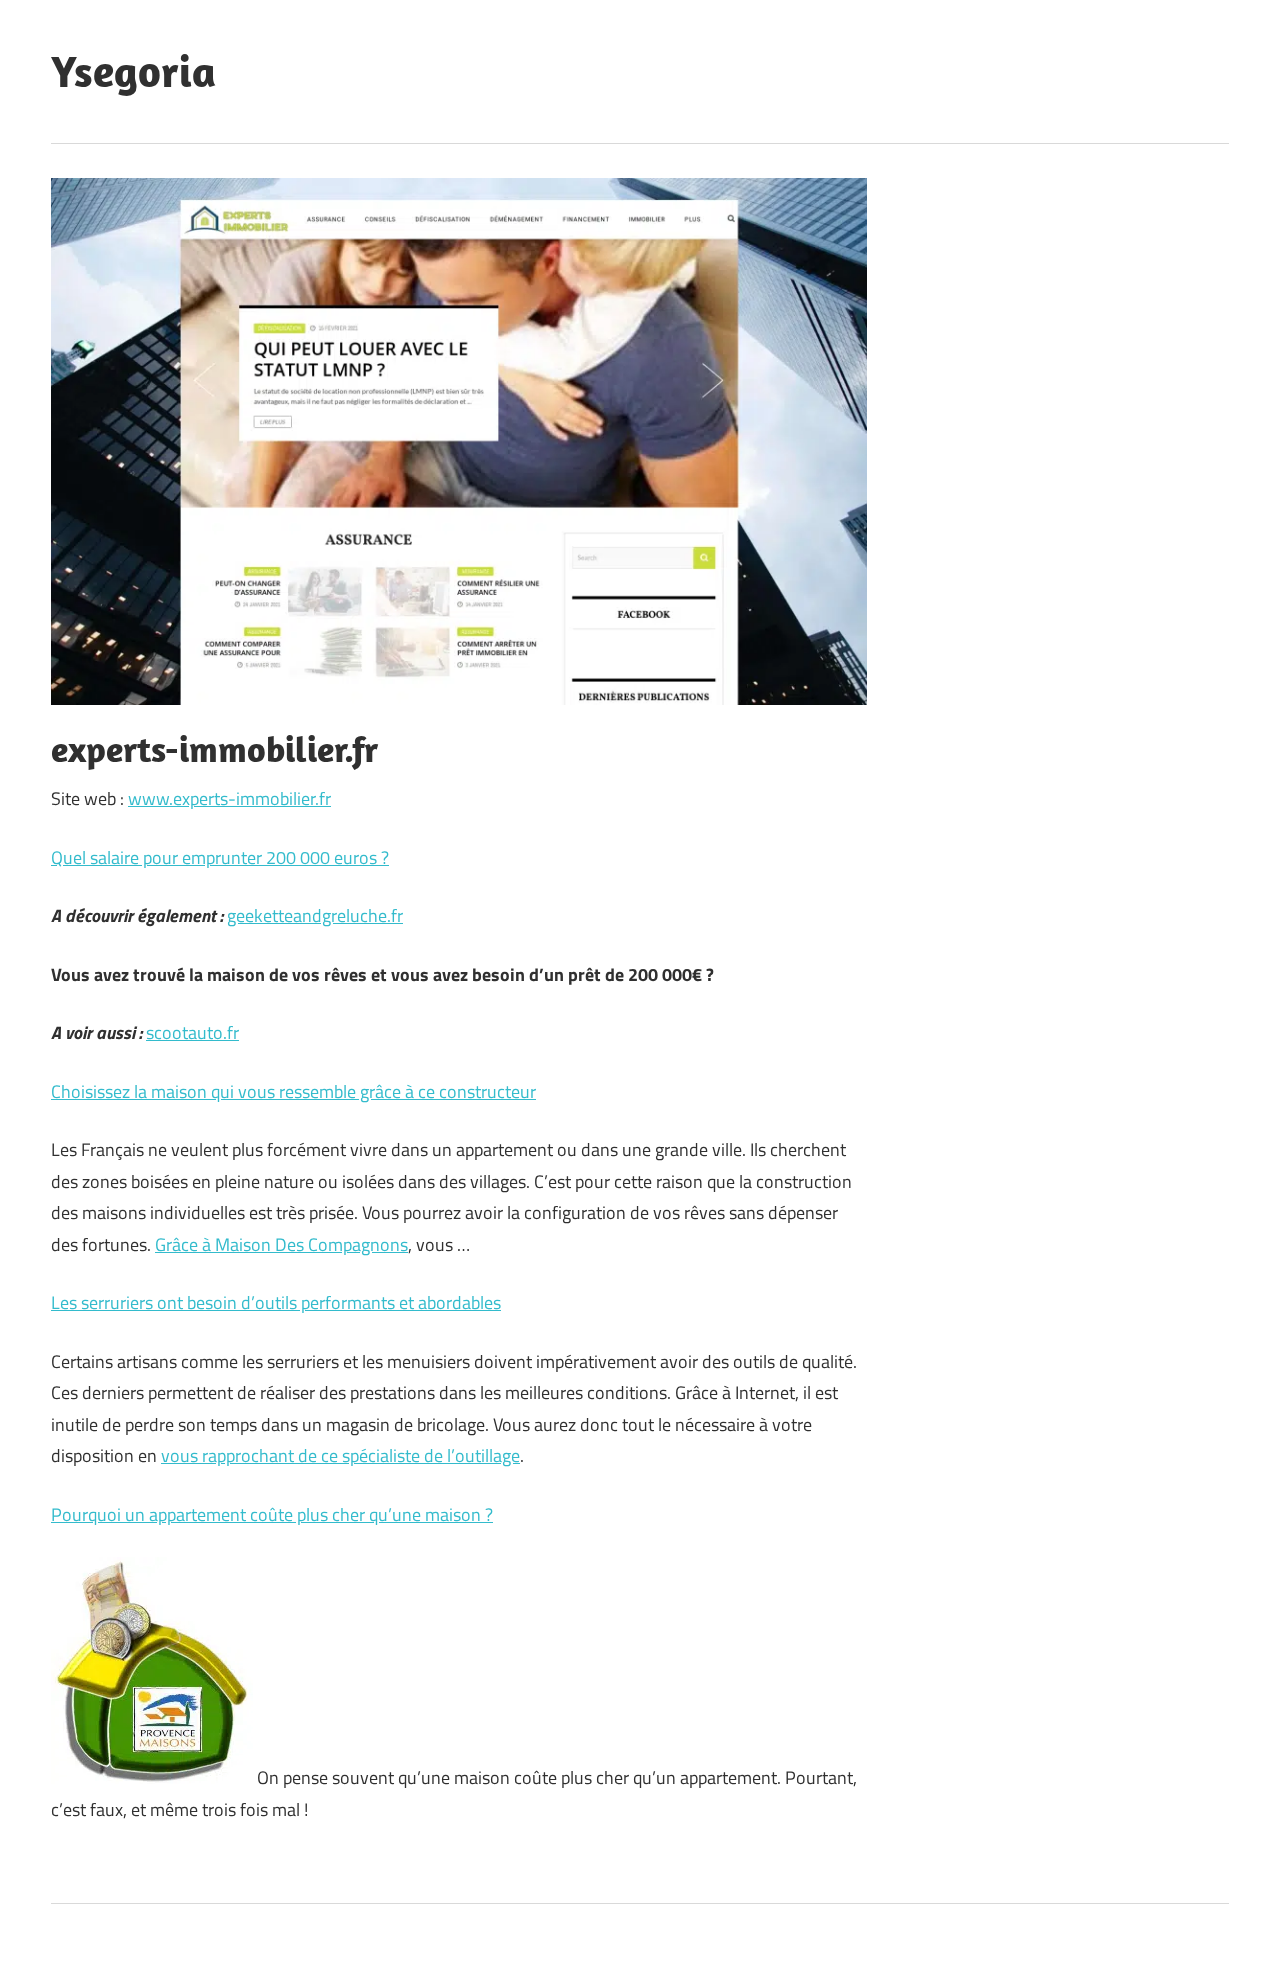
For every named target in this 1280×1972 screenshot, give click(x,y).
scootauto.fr (192, 1032)
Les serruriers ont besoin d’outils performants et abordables (276, 1302)
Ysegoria (133, 71)
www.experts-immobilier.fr (229, 798)
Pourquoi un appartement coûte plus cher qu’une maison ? (272, 1514)
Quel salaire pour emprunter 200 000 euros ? (220, 857)
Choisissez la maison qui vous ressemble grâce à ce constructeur (293, 1091)
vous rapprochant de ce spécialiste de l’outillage (340, 1455)
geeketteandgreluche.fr (315, 915)
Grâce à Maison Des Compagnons (281, 1244)
